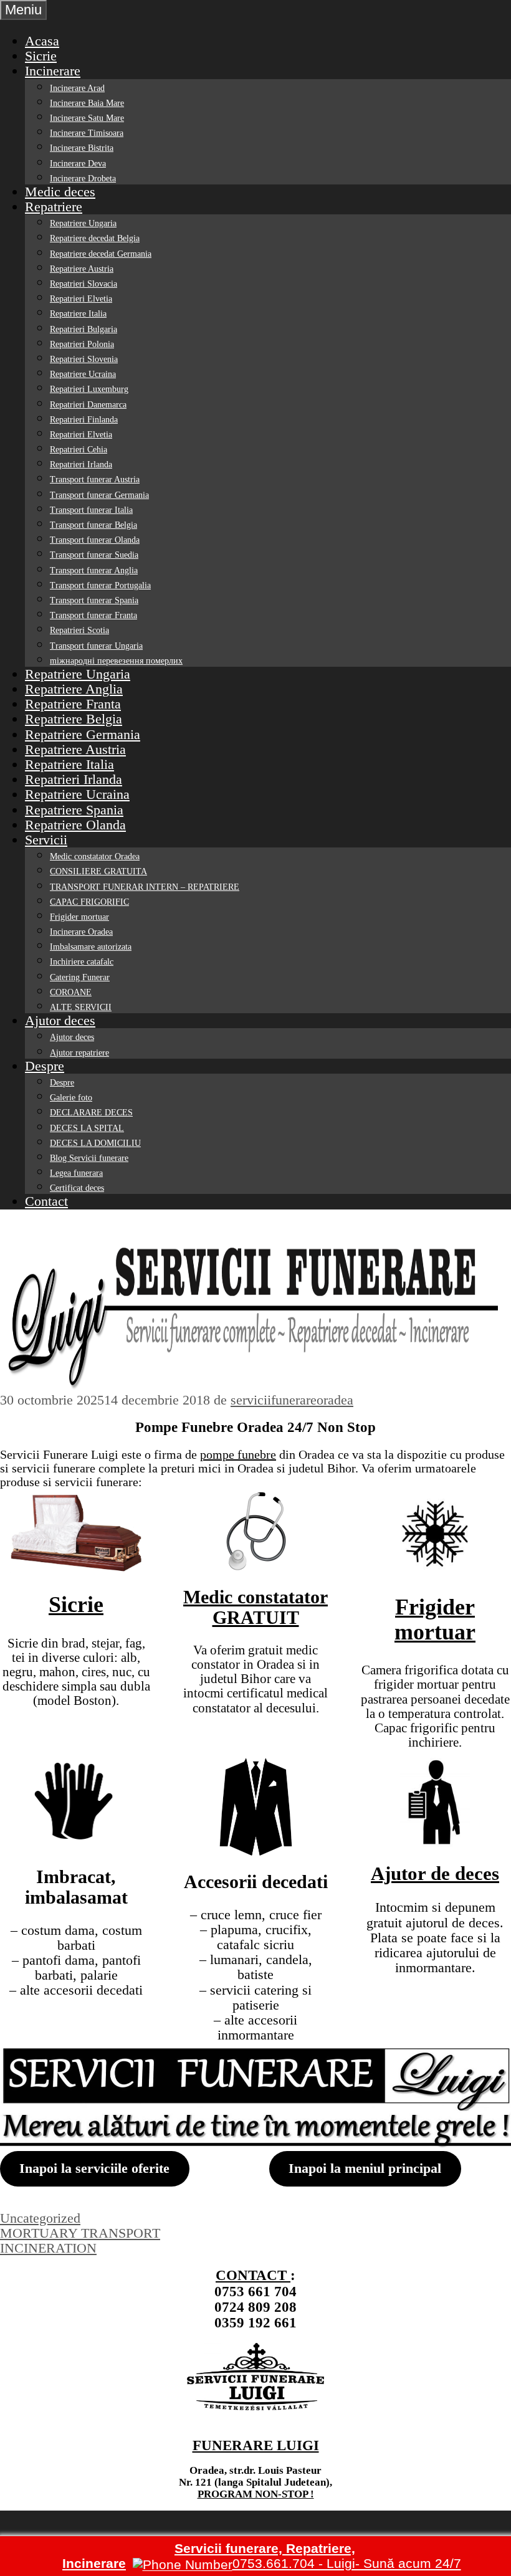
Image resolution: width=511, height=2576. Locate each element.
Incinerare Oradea (81, 932)
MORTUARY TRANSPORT (80, 2233)
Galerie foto (71, 1098)
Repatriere (54, 207)
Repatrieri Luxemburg (89, 389)
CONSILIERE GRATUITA (98, 871)
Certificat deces (77, 1188)
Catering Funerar (80, 977)
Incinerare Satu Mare (87, 118)
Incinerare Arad (77, 88)
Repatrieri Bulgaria (84, 329)
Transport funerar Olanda (95, 540)
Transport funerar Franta (93, 615)
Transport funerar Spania (94, 600)
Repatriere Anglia (74, 689)
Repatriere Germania (83, 734)
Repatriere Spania (74, 810)
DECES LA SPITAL (87, 1128)
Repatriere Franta (73, 704)
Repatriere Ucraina (83, 374)
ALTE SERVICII (81, 1007)
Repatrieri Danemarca (88, 405)
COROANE (71, 992)
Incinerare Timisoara (87, 133)
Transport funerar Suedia (94, 555)
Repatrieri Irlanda (81, 465)
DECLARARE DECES (91, 1113)
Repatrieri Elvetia (81, 299)
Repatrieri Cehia (79, 450)
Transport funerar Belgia (93, 525)
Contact (46, 1201)
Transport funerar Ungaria (96, 646)
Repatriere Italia (78, 314)
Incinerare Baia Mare (87, 103)
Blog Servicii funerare (89, 1158)
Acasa (42, 41)
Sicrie (41, 56)
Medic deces (60, 192)
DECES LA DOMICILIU (95, 1143)
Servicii (46, 840)
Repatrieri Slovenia (84, 359)
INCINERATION (48, 2248)
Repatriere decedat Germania (101, 254)
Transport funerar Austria (95, 479)
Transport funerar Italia (91, 510)
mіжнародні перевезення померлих (116, 661)
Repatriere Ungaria (83, 223)
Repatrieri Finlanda (84, 420)
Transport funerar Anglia (94, 570)
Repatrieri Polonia (82, 344)
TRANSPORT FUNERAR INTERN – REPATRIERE (145, 887)
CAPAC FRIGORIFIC (89, 902)
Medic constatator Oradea (95, 856)
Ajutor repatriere (79, 1053)
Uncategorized (40, 2218)
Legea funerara (76, 1173)
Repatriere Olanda (75, 825)
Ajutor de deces (435, 1873)
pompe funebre (238, 1454)
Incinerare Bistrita (82, 148)
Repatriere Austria (82, 269)
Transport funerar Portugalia (100, 585)
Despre (45, 1066)
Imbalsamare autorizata (91, 947)
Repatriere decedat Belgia (95, 238)
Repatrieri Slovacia (84, 284)
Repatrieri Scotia (79, 630)
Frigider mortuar (79, 917)
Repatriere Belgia (74, 719)
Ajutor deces (60, 1020)
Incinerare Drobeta (83, 179)
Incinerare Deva (78, 164)
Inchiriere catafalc (82, 962)
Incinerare (53, 71)
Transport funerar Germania (99, 495)
